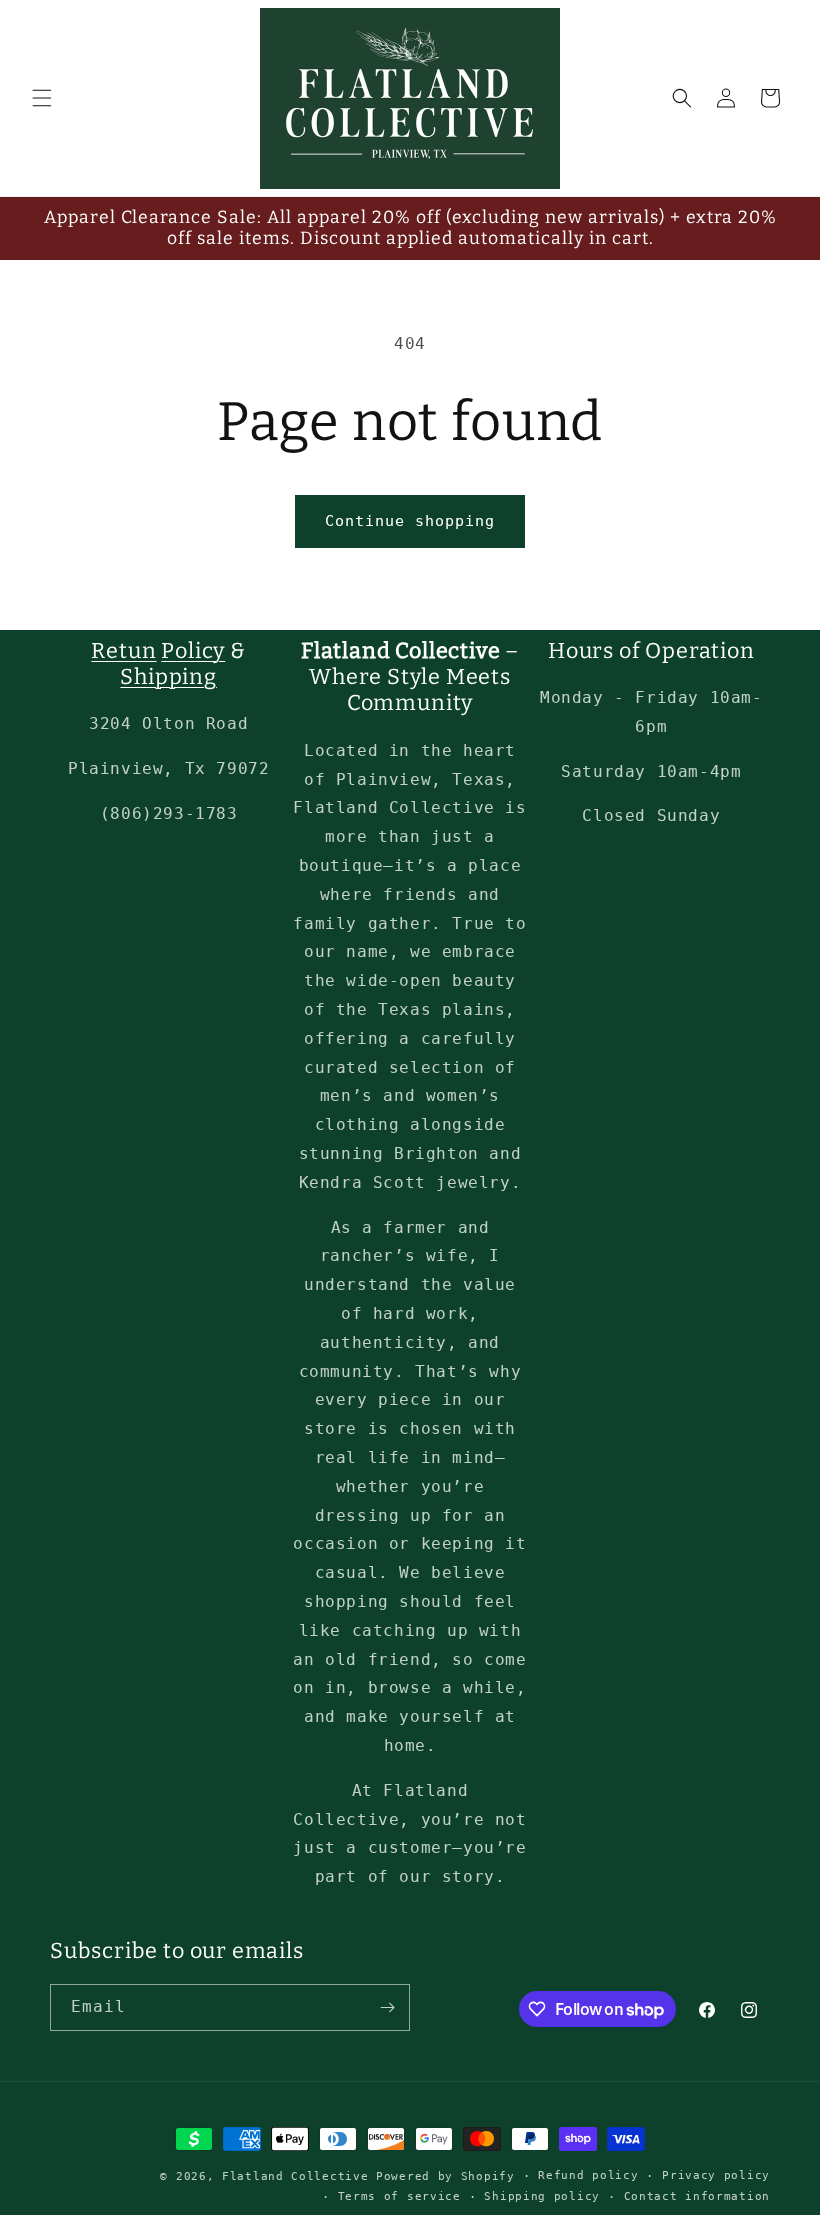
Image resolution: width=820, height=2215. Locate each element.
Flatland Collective (295, 2176)
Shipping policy (542, 2196)
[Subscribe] (387, 2007)
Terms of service (399, 2196)
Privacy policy (716, 2175)
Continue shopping (410, 521)
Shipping (168, 677)
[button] (42, 98)
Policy (193, 651)
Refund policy (588, 2175)
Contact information (697, 2196)
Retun (123, 651)
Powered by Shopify (445, 2176)
